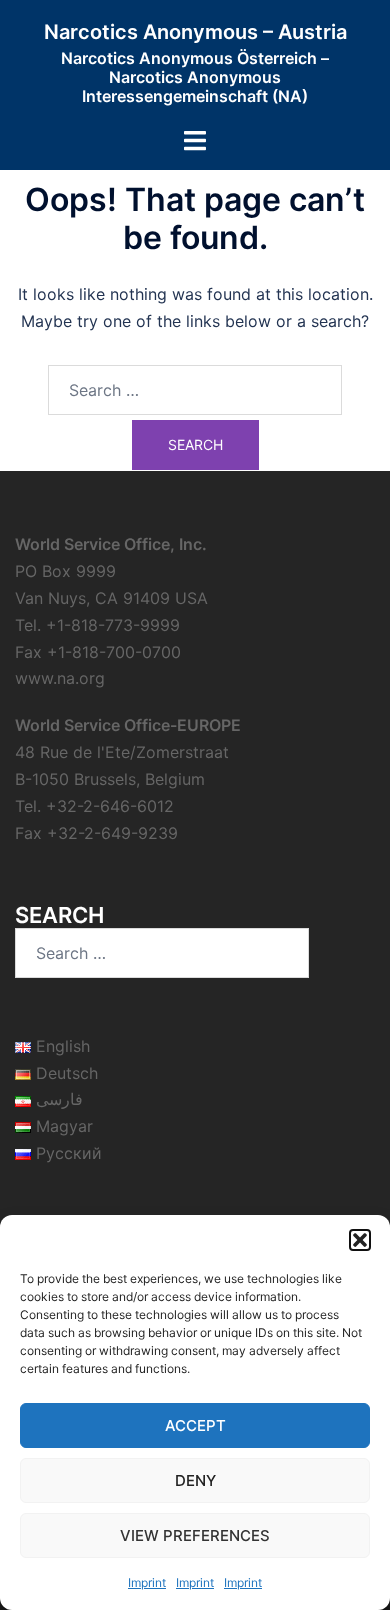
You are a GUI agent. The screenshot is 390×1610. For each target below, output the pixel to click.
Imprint (147, 1582)
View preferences (195, 1535)
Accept (195, 1425)
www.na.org (60, 678)
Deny (195, 1480)
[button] (360, 1240)
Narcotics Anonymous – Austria (195, 32)
